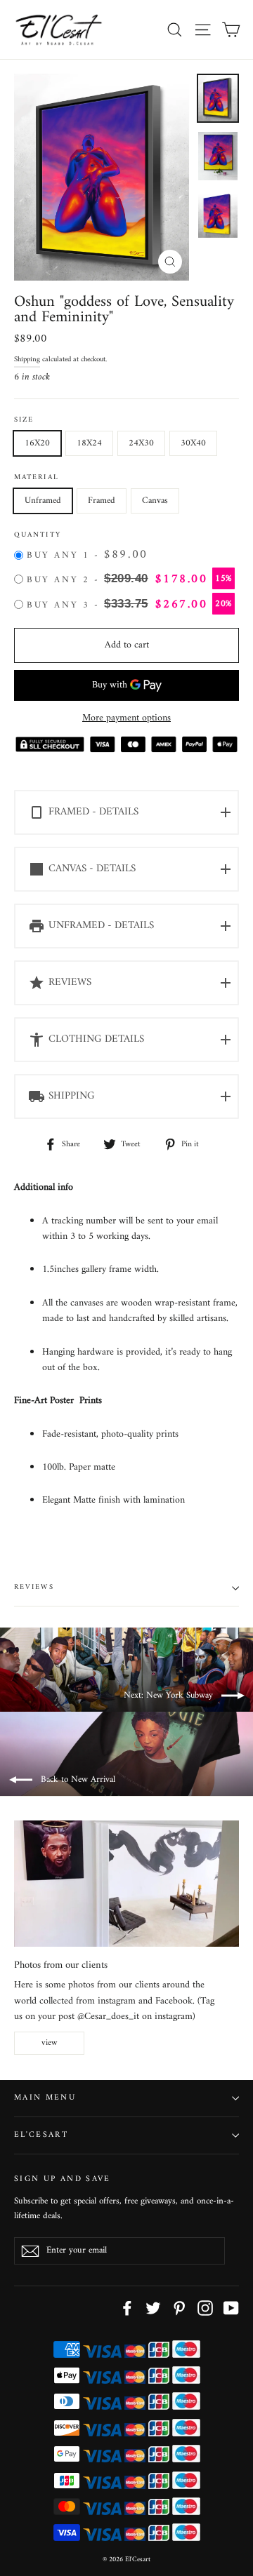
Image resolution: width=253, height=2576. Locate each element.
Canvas (155, 501)
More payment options (126, 718)
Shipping (27, 360)
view (49, 2043)
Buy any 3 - (129, 605)
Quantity (38, 536)
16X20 (37, 443)
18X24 (89, 443)
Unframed (43, 501)
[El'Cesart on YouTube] (231, 2308)
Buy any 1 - (87, 556)
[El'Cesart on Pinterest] (179, 2308)
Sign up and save (63, 2178)
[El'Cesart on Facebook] (127, 2308)
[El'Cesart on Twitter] (153, 2308)
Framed (102, 501)
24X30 (141, 443)
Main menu (45, 2098)
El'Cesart (41, 2135)
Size (24, 421)
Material (37, 478)
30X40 (193, 443)
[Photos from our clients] (126, 1884)
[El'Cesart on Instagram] (205, 2308)
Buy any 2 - (129, 579)
